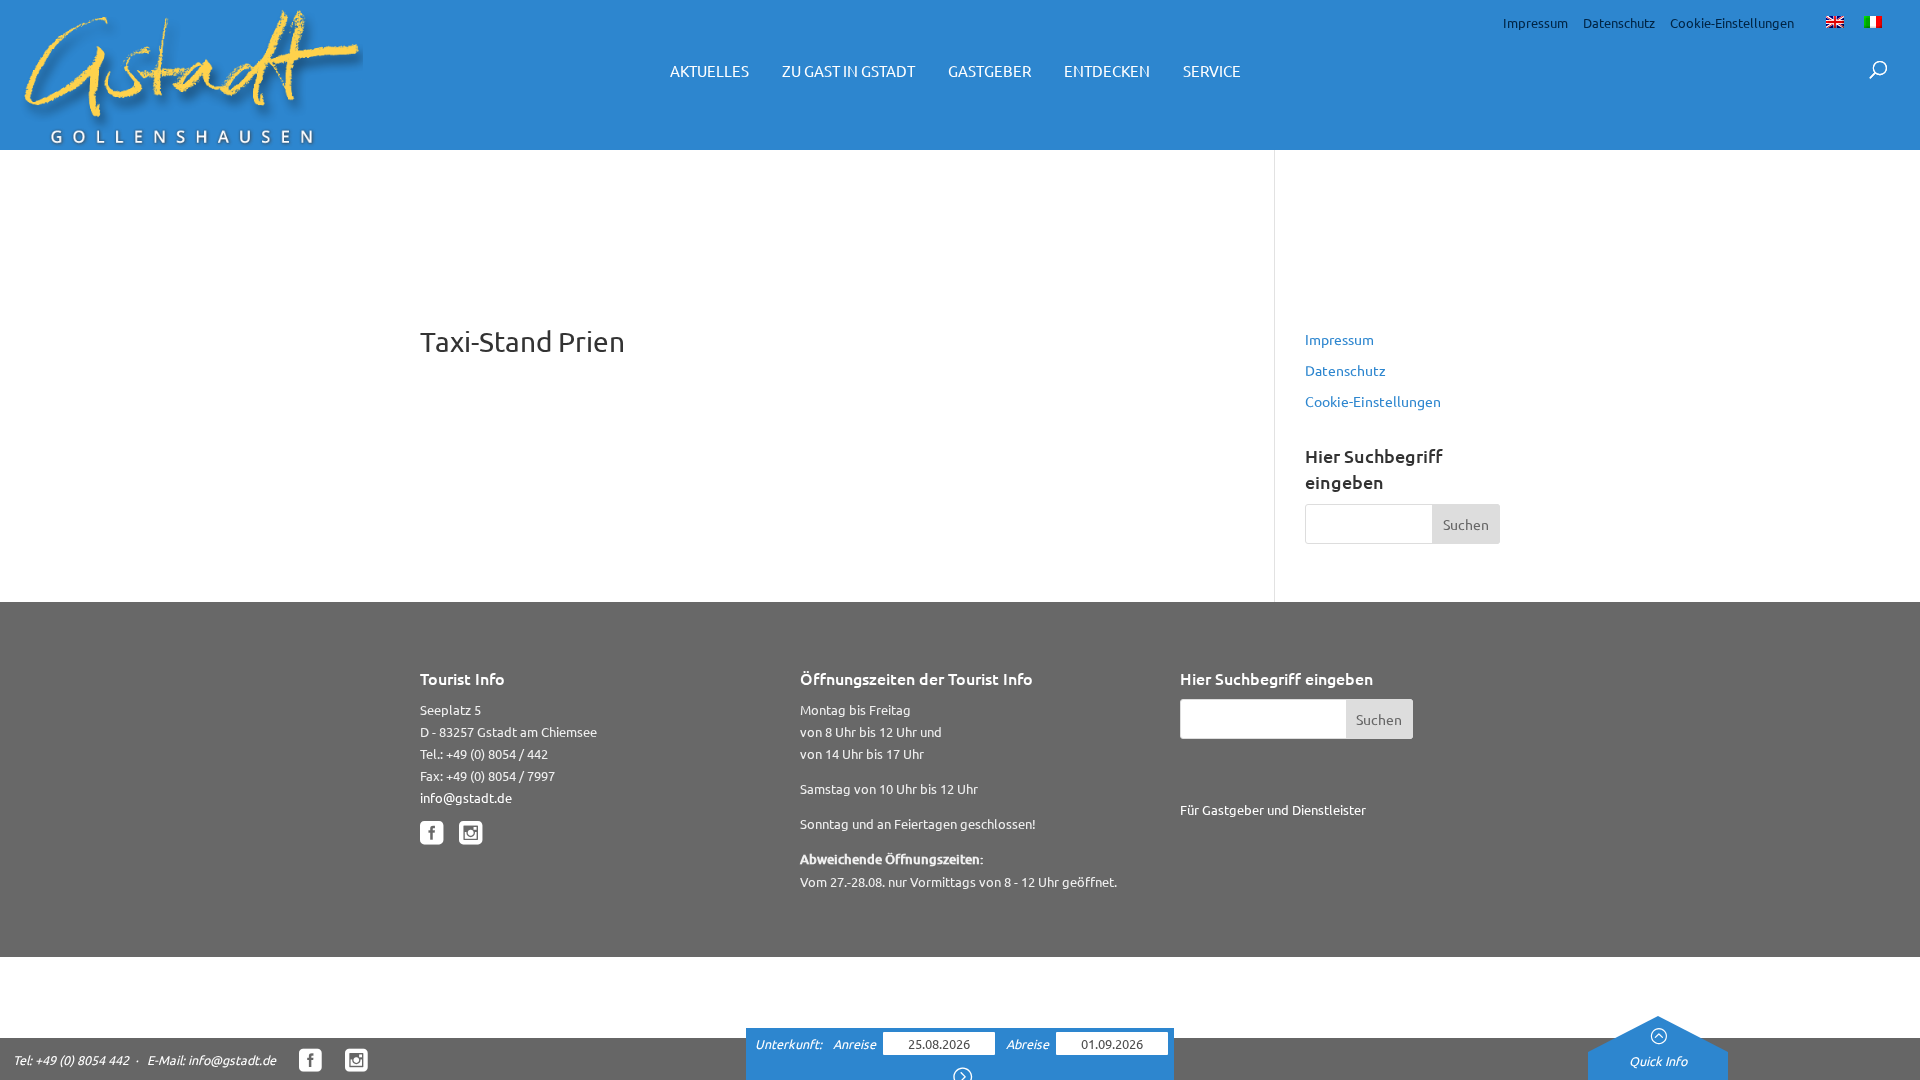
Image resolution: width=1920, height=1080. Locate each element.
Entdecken (1107, 70)
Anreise (856, 1043)
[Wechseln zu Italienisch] (1873, 21)
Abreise (1029, 1043)
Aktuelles (709, 70)
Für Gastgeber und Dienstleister (1273, 809)
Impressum (1535, 22)
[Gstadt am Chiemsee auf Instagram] (470, 833)
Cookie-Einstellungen (1732, 22)
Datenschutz (1619, 22)
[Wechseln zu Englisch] (1835, 21)
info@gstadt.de (466, 797)
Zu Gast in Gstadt (848, 70)
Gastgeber (989, 70)
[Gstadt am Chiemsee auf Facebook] (431, 833)
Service (1212, 70)
